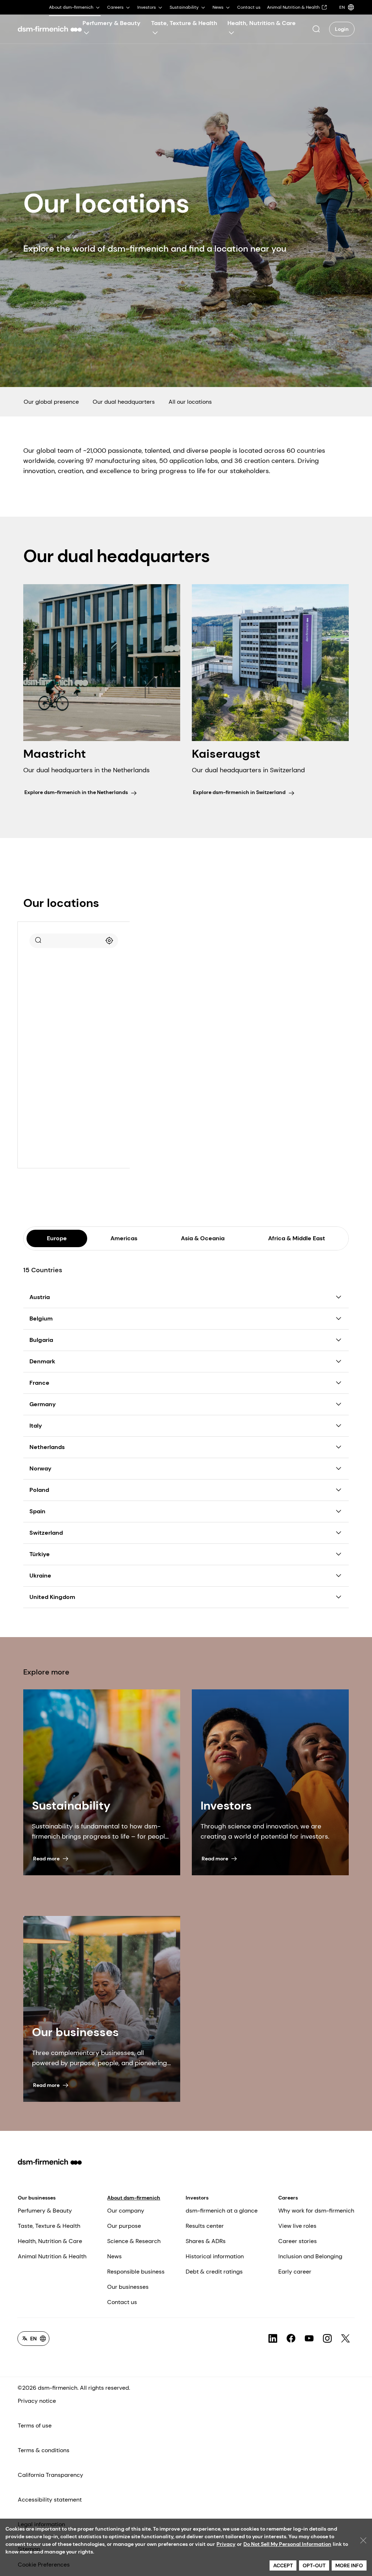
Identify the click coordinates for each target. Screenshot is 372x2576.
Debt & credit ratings (214, 2272)
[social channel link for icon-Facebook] (291, 2339)
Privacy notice (37, 2401)
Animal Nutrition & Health (52, 2256)
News (114, 2256)
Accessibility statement (50, 2500)
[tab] (57, 1238)
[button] (316, 29)
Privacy (226, 2544)
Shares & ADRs (206, 2241)
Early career (295, 2272)
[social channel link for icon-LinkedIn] (273, 2339)
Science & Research (134, 2241)
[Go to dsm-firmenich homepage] (50, 29)
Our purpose (124, 2226)
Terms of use (35, 2426)
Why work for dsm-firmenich (316, 2211)
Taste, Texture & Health (49, 2226)
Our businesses (37, 2198)
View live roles (297, 2226)
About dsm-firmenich (134, 2198)
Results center (205, 2226)
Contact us (122, 2302)
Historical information (215, 2256)
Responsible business (136, 2272)
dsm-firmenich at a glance (222, 2211)
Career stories (298, 2241)
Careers (288, 2198)
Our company (126, 2211)
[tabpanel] (186, 1429)
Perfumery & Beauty (45, 2211)
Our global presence (51, 402)
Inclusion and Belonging (310, 2256)
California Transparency (50, 2475)
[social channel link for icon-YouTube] (309, 2339)
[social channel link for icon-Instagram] (327, 2339)
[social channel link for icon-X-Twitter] (345, 2339)
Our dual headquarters (124, 402)
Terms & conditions (44, 2450)
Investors (197, 2198)
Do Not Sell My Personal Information (287, 2544)
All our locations (190, 402)
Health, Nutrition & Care (50, 2241)
